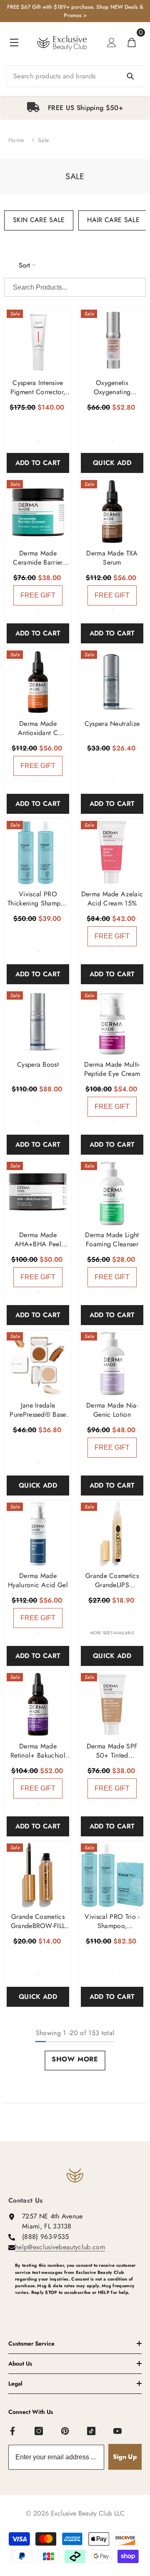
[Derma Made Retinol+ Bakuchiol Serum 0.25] (38, 1704)
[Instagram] (39, 2431)
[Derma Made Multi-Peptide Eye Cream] (112, 1023)
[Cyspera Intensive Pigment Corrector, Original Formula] (38, 341)
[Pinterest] (65, 2431)
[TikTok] (92, 2431)
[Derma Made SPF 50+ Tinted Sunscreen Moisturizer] (112, 1704)
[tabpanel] (75, 108)
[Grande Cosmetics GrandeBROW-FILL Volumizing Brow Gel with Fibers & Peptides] (38, 1875)
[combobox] (75, 76)
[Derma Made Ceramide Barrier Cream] (38, 511)
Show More (75, 2059)
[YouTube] (118, 2431)
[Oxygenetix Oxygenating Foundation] (112, 341)
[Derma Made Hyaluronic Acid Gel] (38, 1534)
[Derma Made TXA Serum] (112, 511)
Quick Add (112, 463)
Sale (43, 140)
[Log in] (112, 43)
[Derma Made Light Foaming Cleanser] (112, 1193)
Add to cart (38, 463)
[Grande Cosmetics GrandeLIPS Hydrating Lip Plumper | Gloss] (112, 1534)
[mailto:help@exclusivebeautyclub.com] (78, 2306)
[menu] (14, 43)
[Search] (75, 76)
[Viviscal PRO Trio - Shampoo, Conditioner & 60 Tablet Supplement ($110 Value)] (112, 1875)
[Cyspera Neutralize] (112, 682)
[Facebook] (13, 2431)
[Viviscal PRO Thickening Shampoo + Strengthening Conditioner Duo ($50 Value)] (38, 852)
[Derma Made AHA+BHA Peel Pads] (38, 1193)
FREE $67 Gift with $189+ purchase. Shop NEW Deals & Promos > (75, 11)
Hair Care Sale (113, 220)
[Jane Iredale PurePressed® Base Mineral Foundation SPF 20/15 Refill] (38, 1363)
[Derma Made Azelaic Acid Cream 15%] (112, 852)
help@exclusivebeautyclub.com (60, 2247)
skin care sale (39, 220)
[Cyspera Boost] (38, 1023)
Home (16, 140)
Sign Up (125, 2457)
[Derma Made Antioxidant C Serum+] (38, 682)
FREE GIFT (38, 595)
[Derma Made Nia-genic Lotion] (112, 1363)
